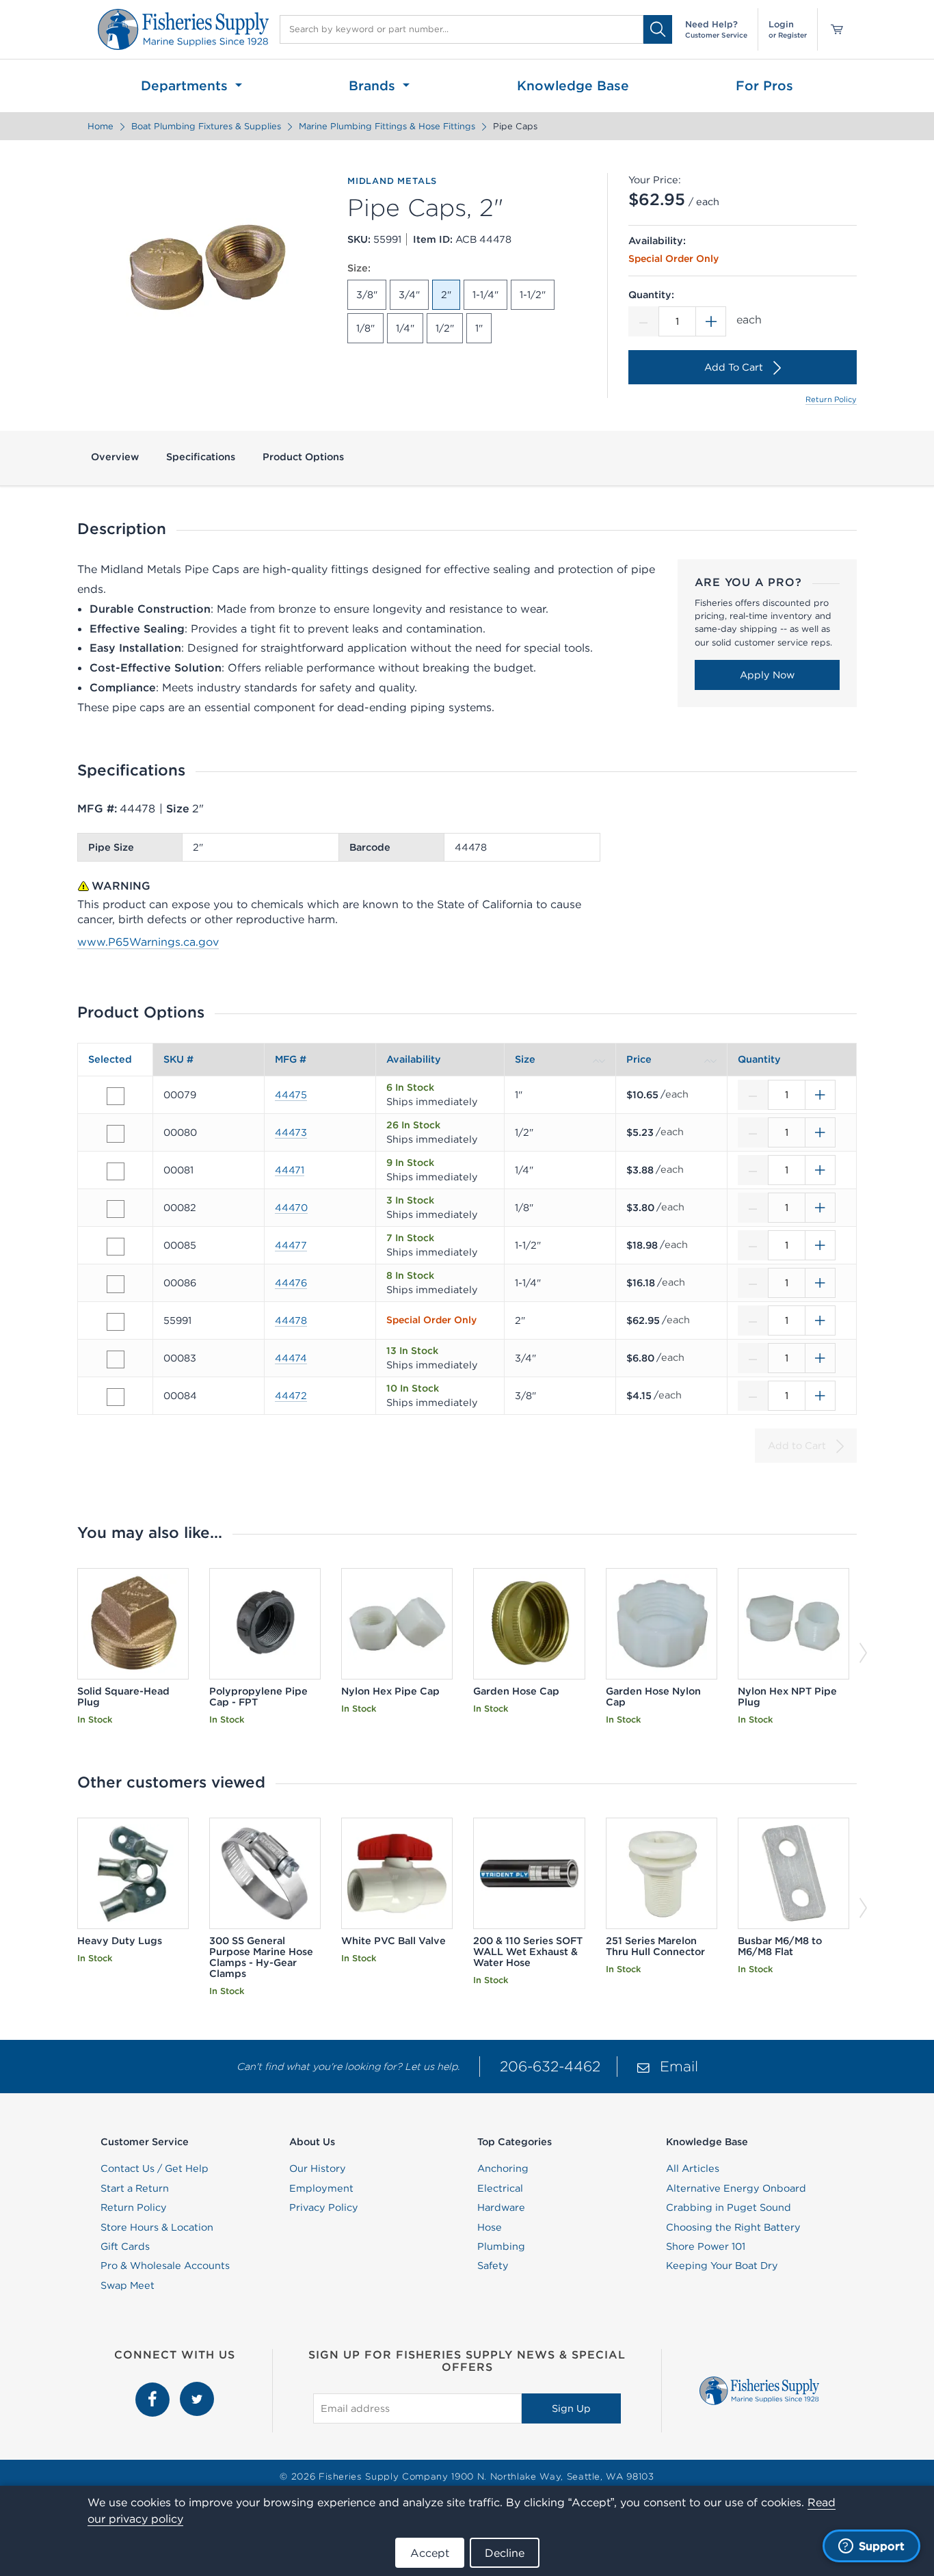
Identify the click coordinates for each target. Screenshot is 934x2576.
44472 (291, 1396)
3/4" (409, 295)
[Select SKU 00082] (116, 1209)
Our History (318, 2168)
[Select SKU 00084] (116, 1397)
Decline (505, 2553)
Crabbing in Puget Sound (729, 2207)
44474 (291, 1358)
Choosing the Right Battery (733, 2227)
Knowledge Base (573, 85)
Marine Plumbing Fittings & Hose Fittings (387, 126)
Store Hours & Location (157, 2227)
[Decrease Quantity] (643, 321)
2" (446, 295)
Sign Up (571, 2408)
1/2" (445, 328)
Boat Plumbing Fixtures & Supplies (206, 126)
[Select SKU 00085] (116, 1247)
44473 (291, 1132)
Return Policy (831, 399)
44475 (291, 1095)
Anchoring (503, 2168)
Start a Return (135, 2188)
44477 (291, 1245)
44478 (291, 1320)
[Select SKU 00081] (116, 1171)
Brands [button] (374, 85)
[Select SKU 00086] (116, 1284)
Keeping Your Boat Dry (722, 2266)
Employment (321, 2188)
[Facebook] (154, 2389)
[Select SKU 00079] (116, 1096)
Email (679, 2066)
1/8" (365, 328)
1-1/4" (485, 295)
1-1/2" (533, 295)
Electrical (500, 2188)
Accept (430, 2553)
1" (479, 328)
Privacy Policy (324, 2207)
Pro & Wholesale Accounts (165, 2266)
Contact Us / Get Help (155, 2168)
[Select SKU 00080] (116, 1134)
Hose (490, 2227)
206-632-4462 (550, 2066)
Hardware (501, 2207)
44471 (290, 1170)
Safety (493, 2266)
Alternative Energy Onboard (736, 2188)
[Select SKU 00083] (116, 1359)
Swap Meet (128, 2285)
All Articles (693, 2168)
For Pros (764, 85)
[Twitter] (197, 2389)
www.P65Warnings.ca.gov (148, 942)
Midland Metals (392, 181)
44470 (291, 1208)
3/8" (367, 295)
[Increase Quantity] (711, 321)
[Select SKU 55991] (116, 1322)
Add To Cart (734, 367)
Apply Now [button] (767, 675)
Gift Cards (125, 2246)
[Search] (658, 29)
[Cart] (832, 29)
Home (101, 126)
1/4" (405, 328)
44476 (291, 1283)
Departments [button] (186, 85)
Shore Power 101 (706, 2246)
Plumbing (501, 2246)
